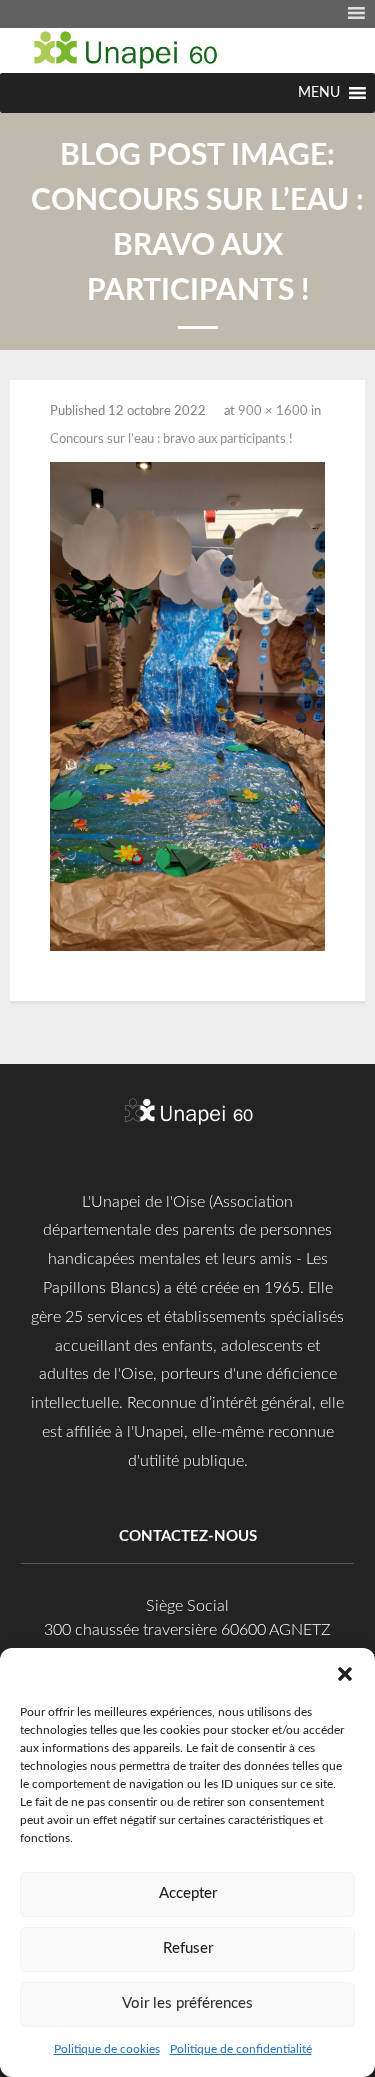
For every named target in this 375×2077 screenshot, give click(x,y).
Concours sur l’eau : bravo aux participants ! (171, 439)
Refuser (188, 1948)
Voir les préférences (187, 2003)
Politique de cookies (107, 2049)
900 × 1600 (273, 411)
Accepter (188, 1893)
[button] (345, 1673)
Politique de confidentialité (241, 2049)
